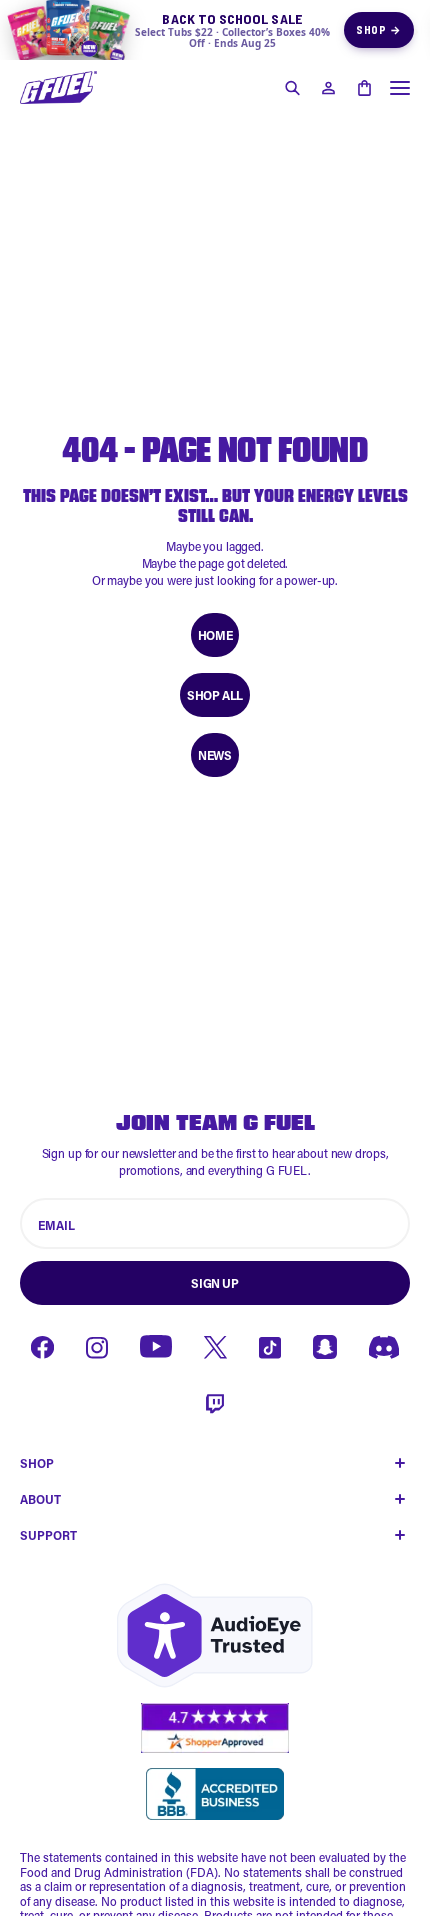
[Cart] (364, 88)
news (214, 755)
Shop (379, 29)
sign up (214, 1283)
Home (215, 635)
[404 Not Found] (58, 87)
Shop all (215, 695)
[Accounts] (328, 88)
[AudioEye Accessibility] (215, 1635)
